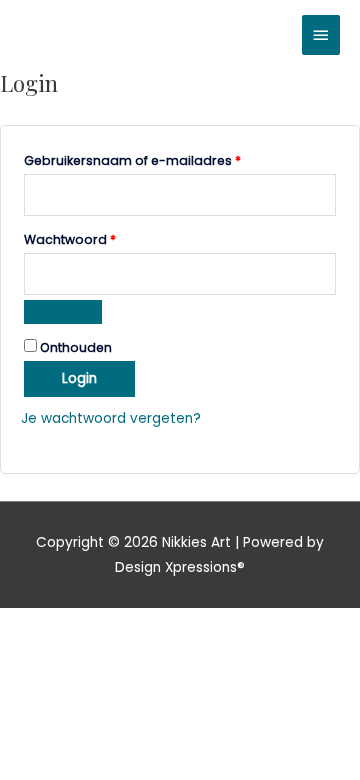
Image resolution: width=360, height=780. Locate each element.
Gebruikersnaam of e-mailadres (153, 159)
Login (79, 378)
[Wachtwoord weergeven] (63, 312)
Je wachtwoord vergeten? (111, 418)
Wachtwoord (91, 238)
